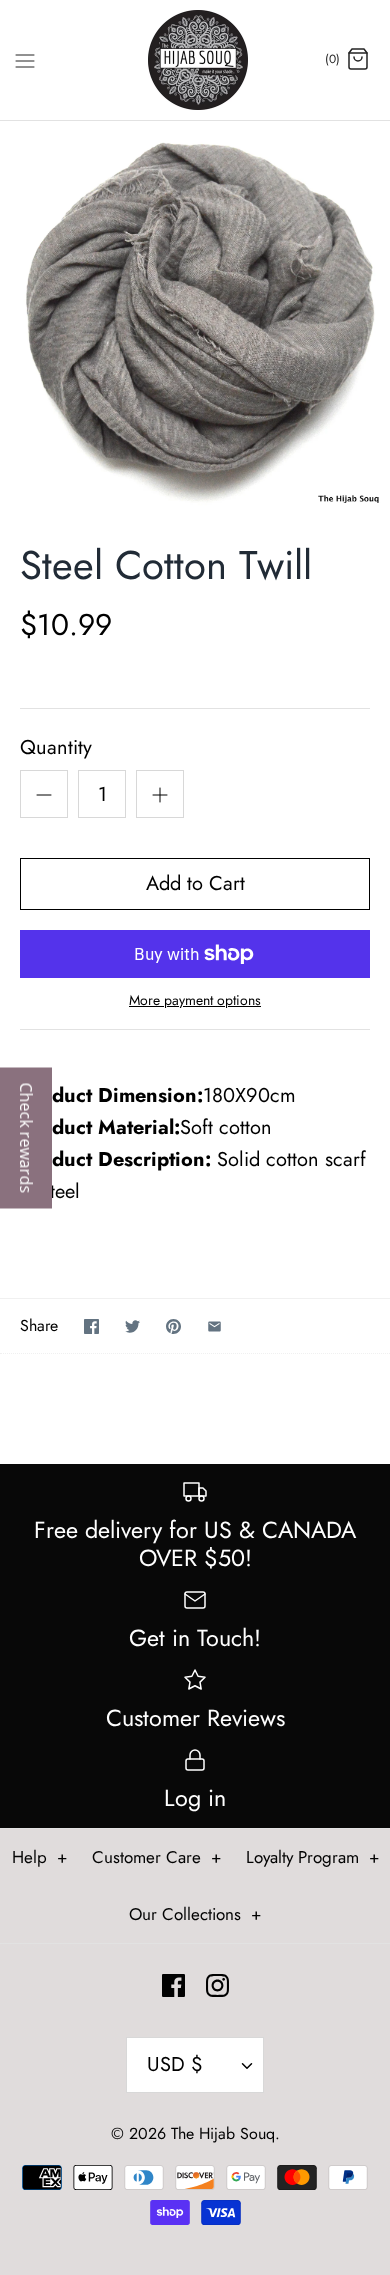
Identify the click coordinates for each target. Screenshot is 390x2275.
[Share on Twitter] (132, 1326)
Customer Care (156, 1857)
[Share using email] (214, 1326)
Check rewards (26, 1137)
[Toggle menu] (25, 59)
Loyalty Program (312, 1857)
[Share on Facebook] (91, 1326)
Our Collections (195, 1914)
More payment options (195, 1000)
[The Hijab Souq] (195, 60)
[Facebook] (173, 1985)
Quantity (56, 748)
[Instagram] (217, 1985)
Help (39, 1857)
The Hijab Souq (223, 2133)
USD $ (175, 2064)
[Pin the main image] (173, 1326)
